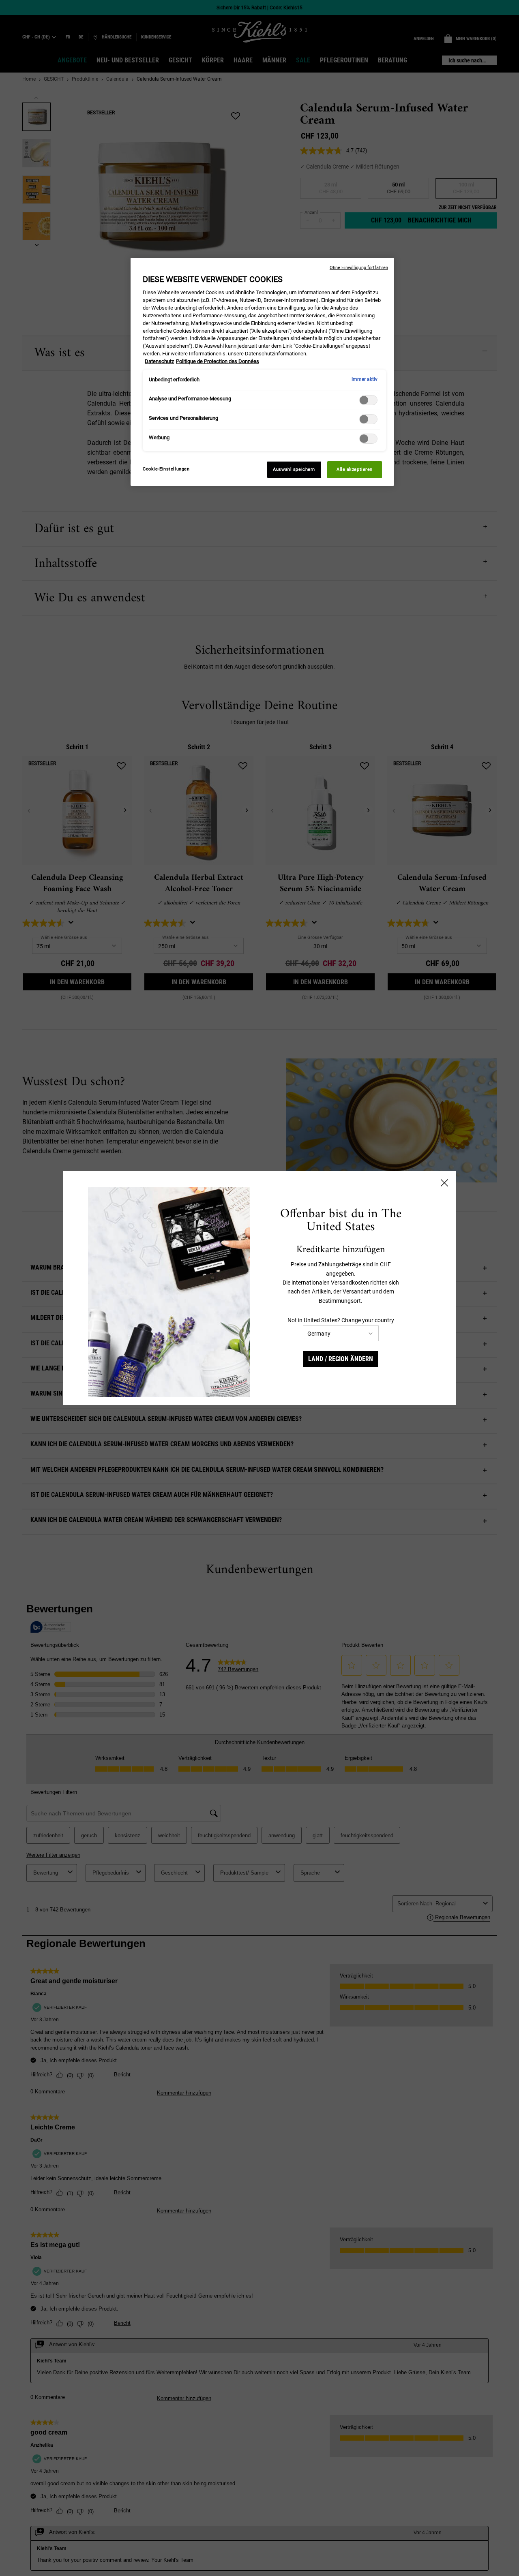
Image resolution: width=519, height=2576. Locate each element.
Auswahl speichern (294, 469)
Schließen (444, 1183)
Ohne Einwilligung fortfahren (359, 268)
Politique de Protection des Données (218, 361)
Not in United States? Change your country (341, 1320)
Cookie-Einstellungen (166, 469)
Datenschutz (159, 361)
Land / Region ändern (341, 1359)
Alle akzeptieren (355, 469)
